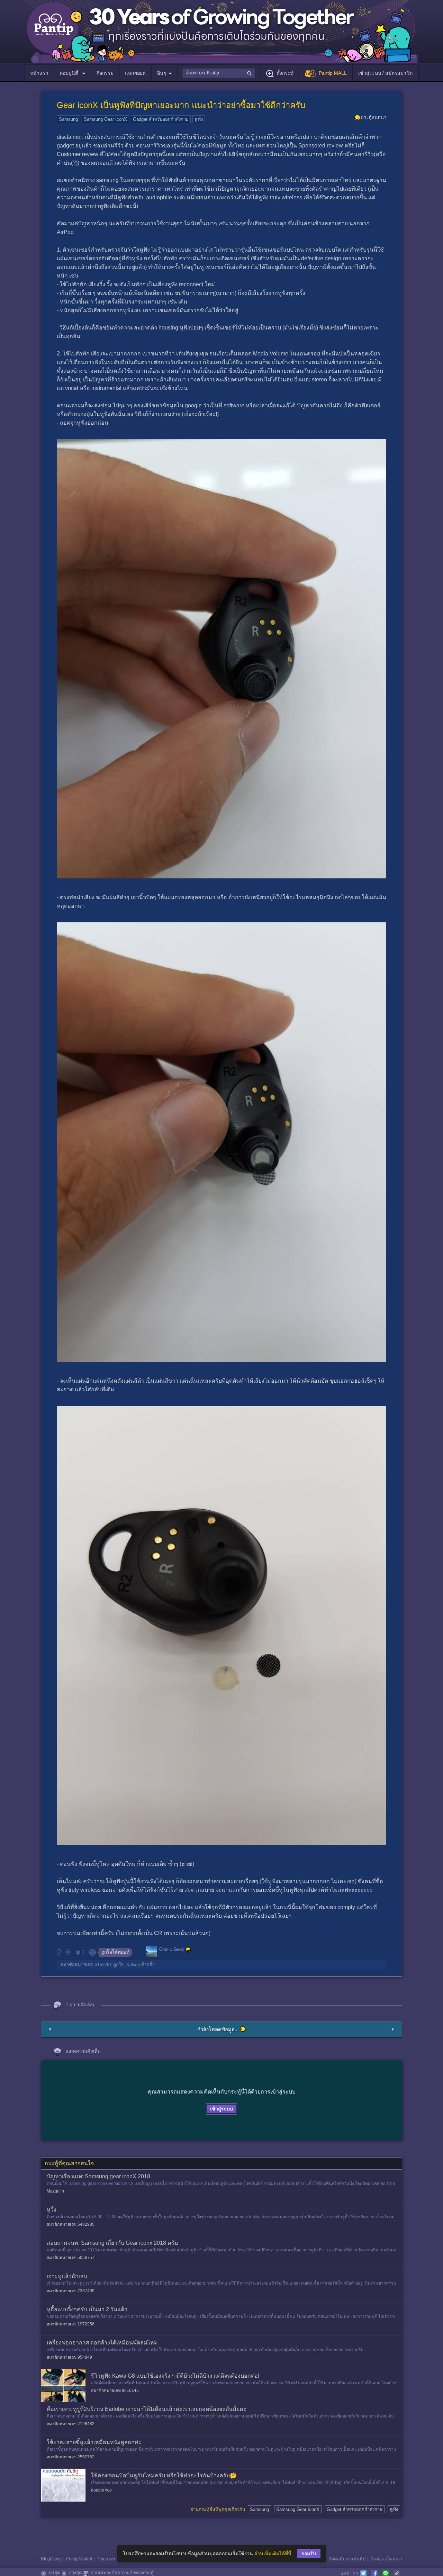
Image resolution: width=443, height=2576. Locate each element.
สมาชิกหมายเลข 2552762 (71, 2457)
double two (101, 2490)
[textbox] (219, 73)
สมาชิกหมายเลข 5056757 (71, 2258)
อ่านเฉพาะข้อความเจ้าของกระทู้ (122, 2573)
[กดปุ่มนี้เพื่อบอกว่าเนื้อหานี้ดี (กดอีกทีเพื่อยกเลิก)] (68, 1952)
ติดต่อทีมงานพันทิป (347, 2559)
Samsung (68, 119)
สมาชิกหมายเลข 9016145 (115, 2390)
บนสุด (54, 2573)
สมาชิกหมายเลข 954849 (69, 2357)
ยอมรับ (309, 2554)
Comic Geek (172, 1950)
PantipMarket (79, 2559)
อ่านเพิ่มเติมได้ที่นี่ (273, 2554)
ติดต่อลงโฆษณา (386, 2559)
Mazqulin (55, 2191)
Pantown (106, 2559)
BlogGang (51, 2559)
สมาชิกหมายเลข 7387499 (71, 2291)
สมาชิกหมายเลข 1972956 (71, 2324)
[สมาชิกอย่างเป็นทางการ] (188, 1950)
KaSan (133, 1965)
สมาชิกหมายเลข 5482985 (71, 2224)
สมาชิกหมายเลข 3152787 (86, 1965)
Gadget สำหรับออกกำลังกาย (161, 119)
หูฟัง (199, 119)
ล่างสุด (75, 2573)
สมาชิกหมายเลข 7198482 (71, 2424)
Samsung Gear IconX (105, 119)
